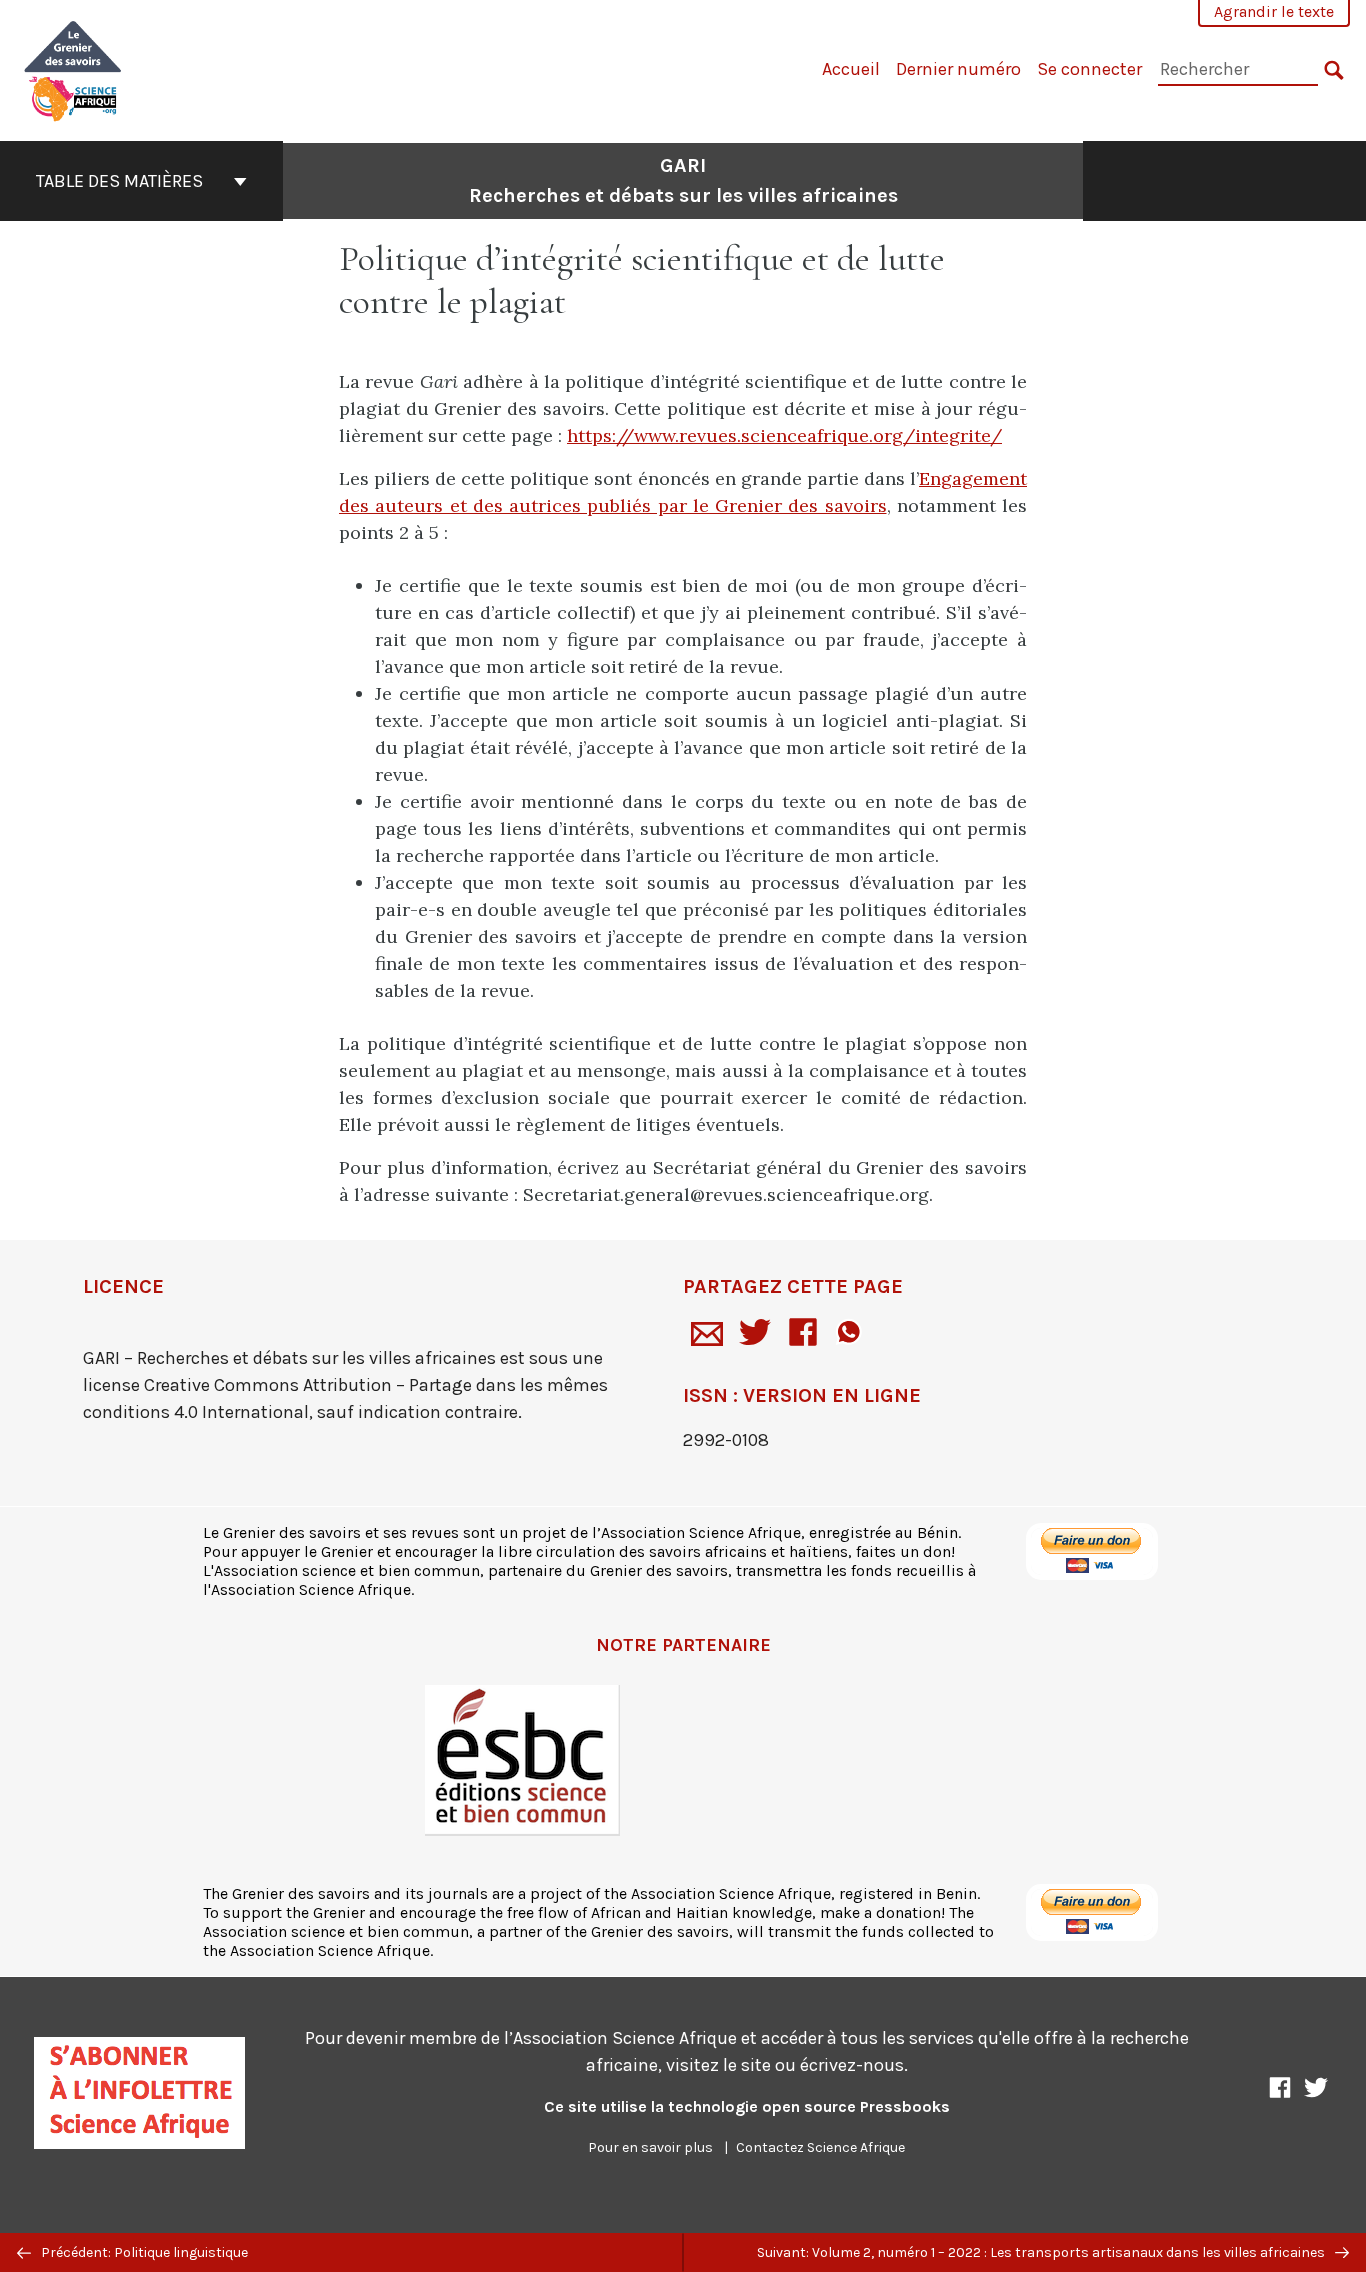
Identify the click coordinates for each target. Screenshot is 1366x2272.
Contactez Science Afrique (820, 2147)
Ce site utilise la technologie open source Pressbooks (747, 2106)
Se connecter (1089, 69)
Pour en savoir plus (650, 2147)
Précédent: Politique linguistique (143, 2252)
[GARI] (73, 68)
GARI (683, 180)
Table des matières (119, 181)
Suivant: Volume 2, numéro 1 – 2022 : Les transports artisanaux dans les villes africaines (1042, 2252)
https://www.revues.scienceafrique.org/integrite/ (784, 435)
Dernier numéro (958, 69)
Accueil (851, 69)
